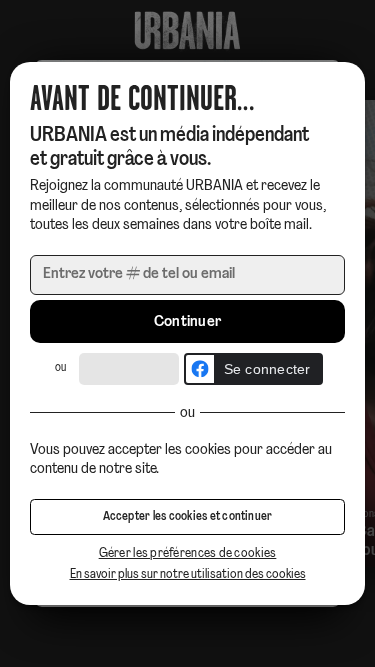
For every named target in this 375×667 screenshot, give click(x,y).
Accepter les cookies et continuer (188, 517)
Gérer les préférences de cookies (188, 553)
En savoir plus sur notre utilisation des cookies (188, 574)
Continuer (188, 322)
